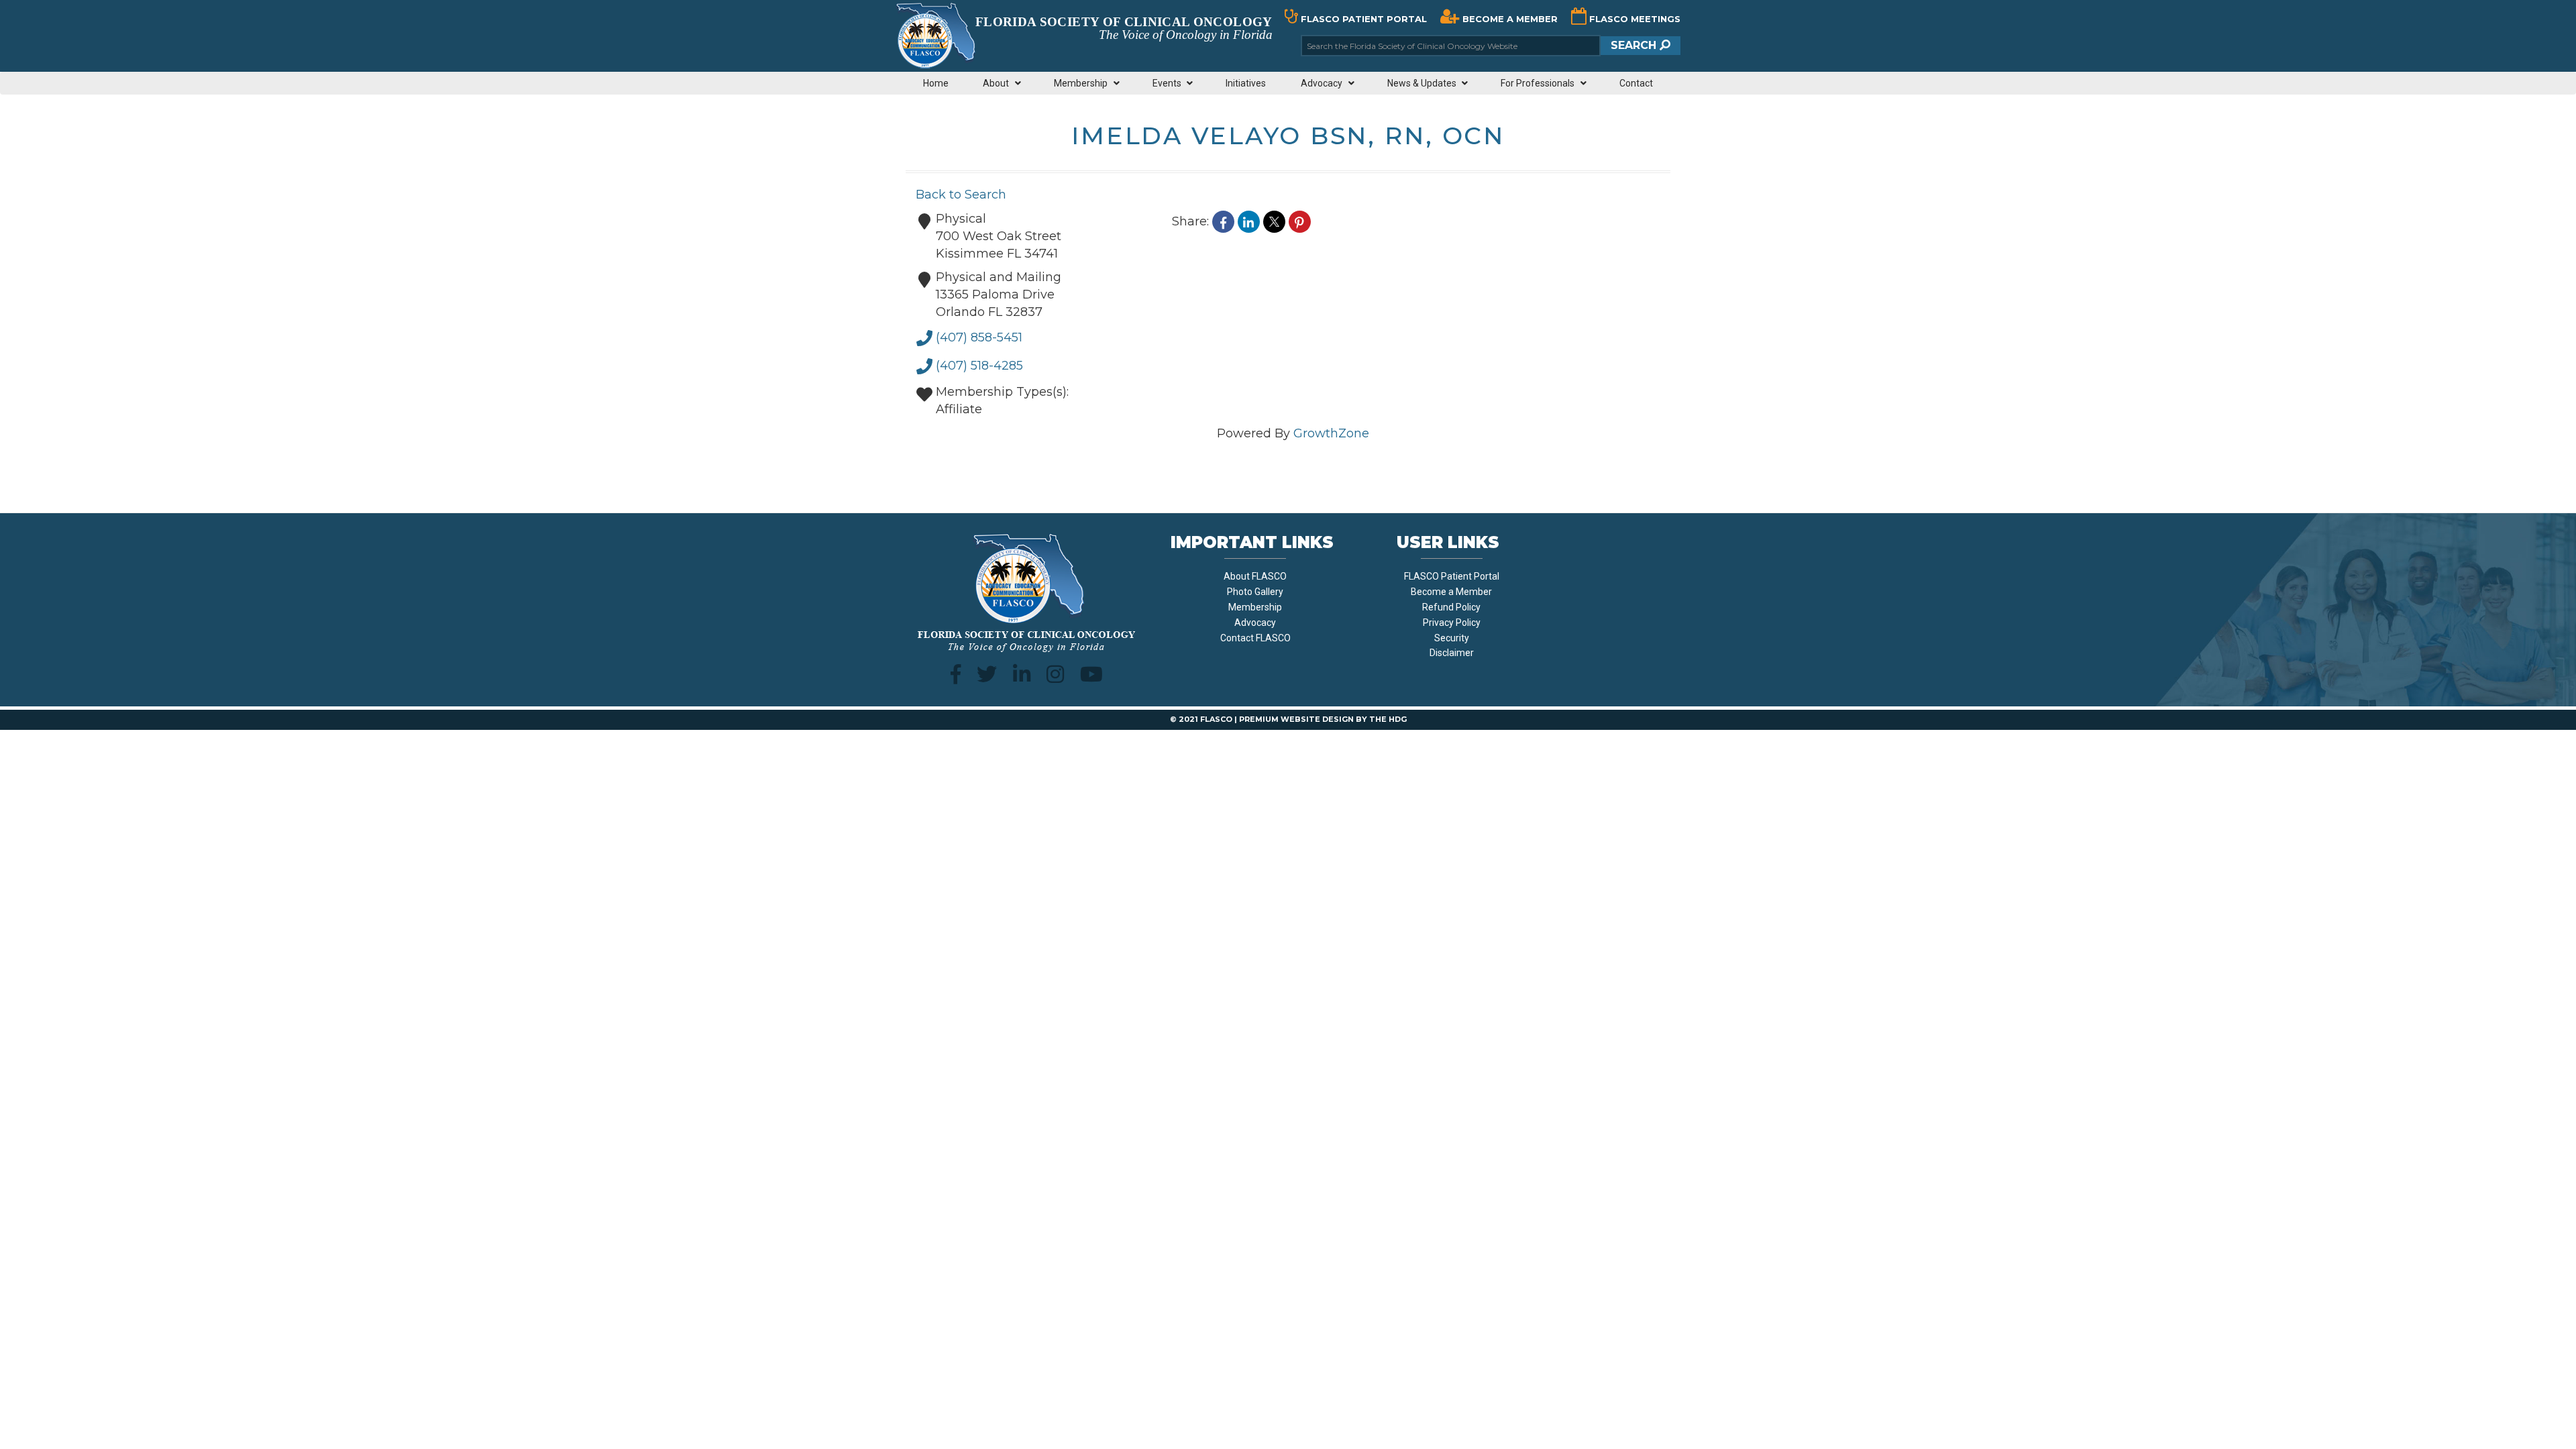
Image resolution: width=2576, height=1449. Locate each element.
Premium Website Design (1296, 719)
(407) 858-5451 (979, 337)
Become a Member (1451, 592)
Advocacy (1255, 623)
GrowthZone (1331, 433)
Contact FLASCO (1255, 638)
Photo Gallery (1255, 592)
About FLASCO (1255, 576)
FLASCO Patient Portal (1452, 576)
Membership (1255, 607)
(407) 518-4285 (979, 366)
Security (1452, 638)
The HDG (1388, 719)
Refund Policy (1451, 607)
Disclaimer (1452, 653)
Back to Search (961, 195)
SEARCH (1635, 45)
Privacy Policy (1452, 623)
